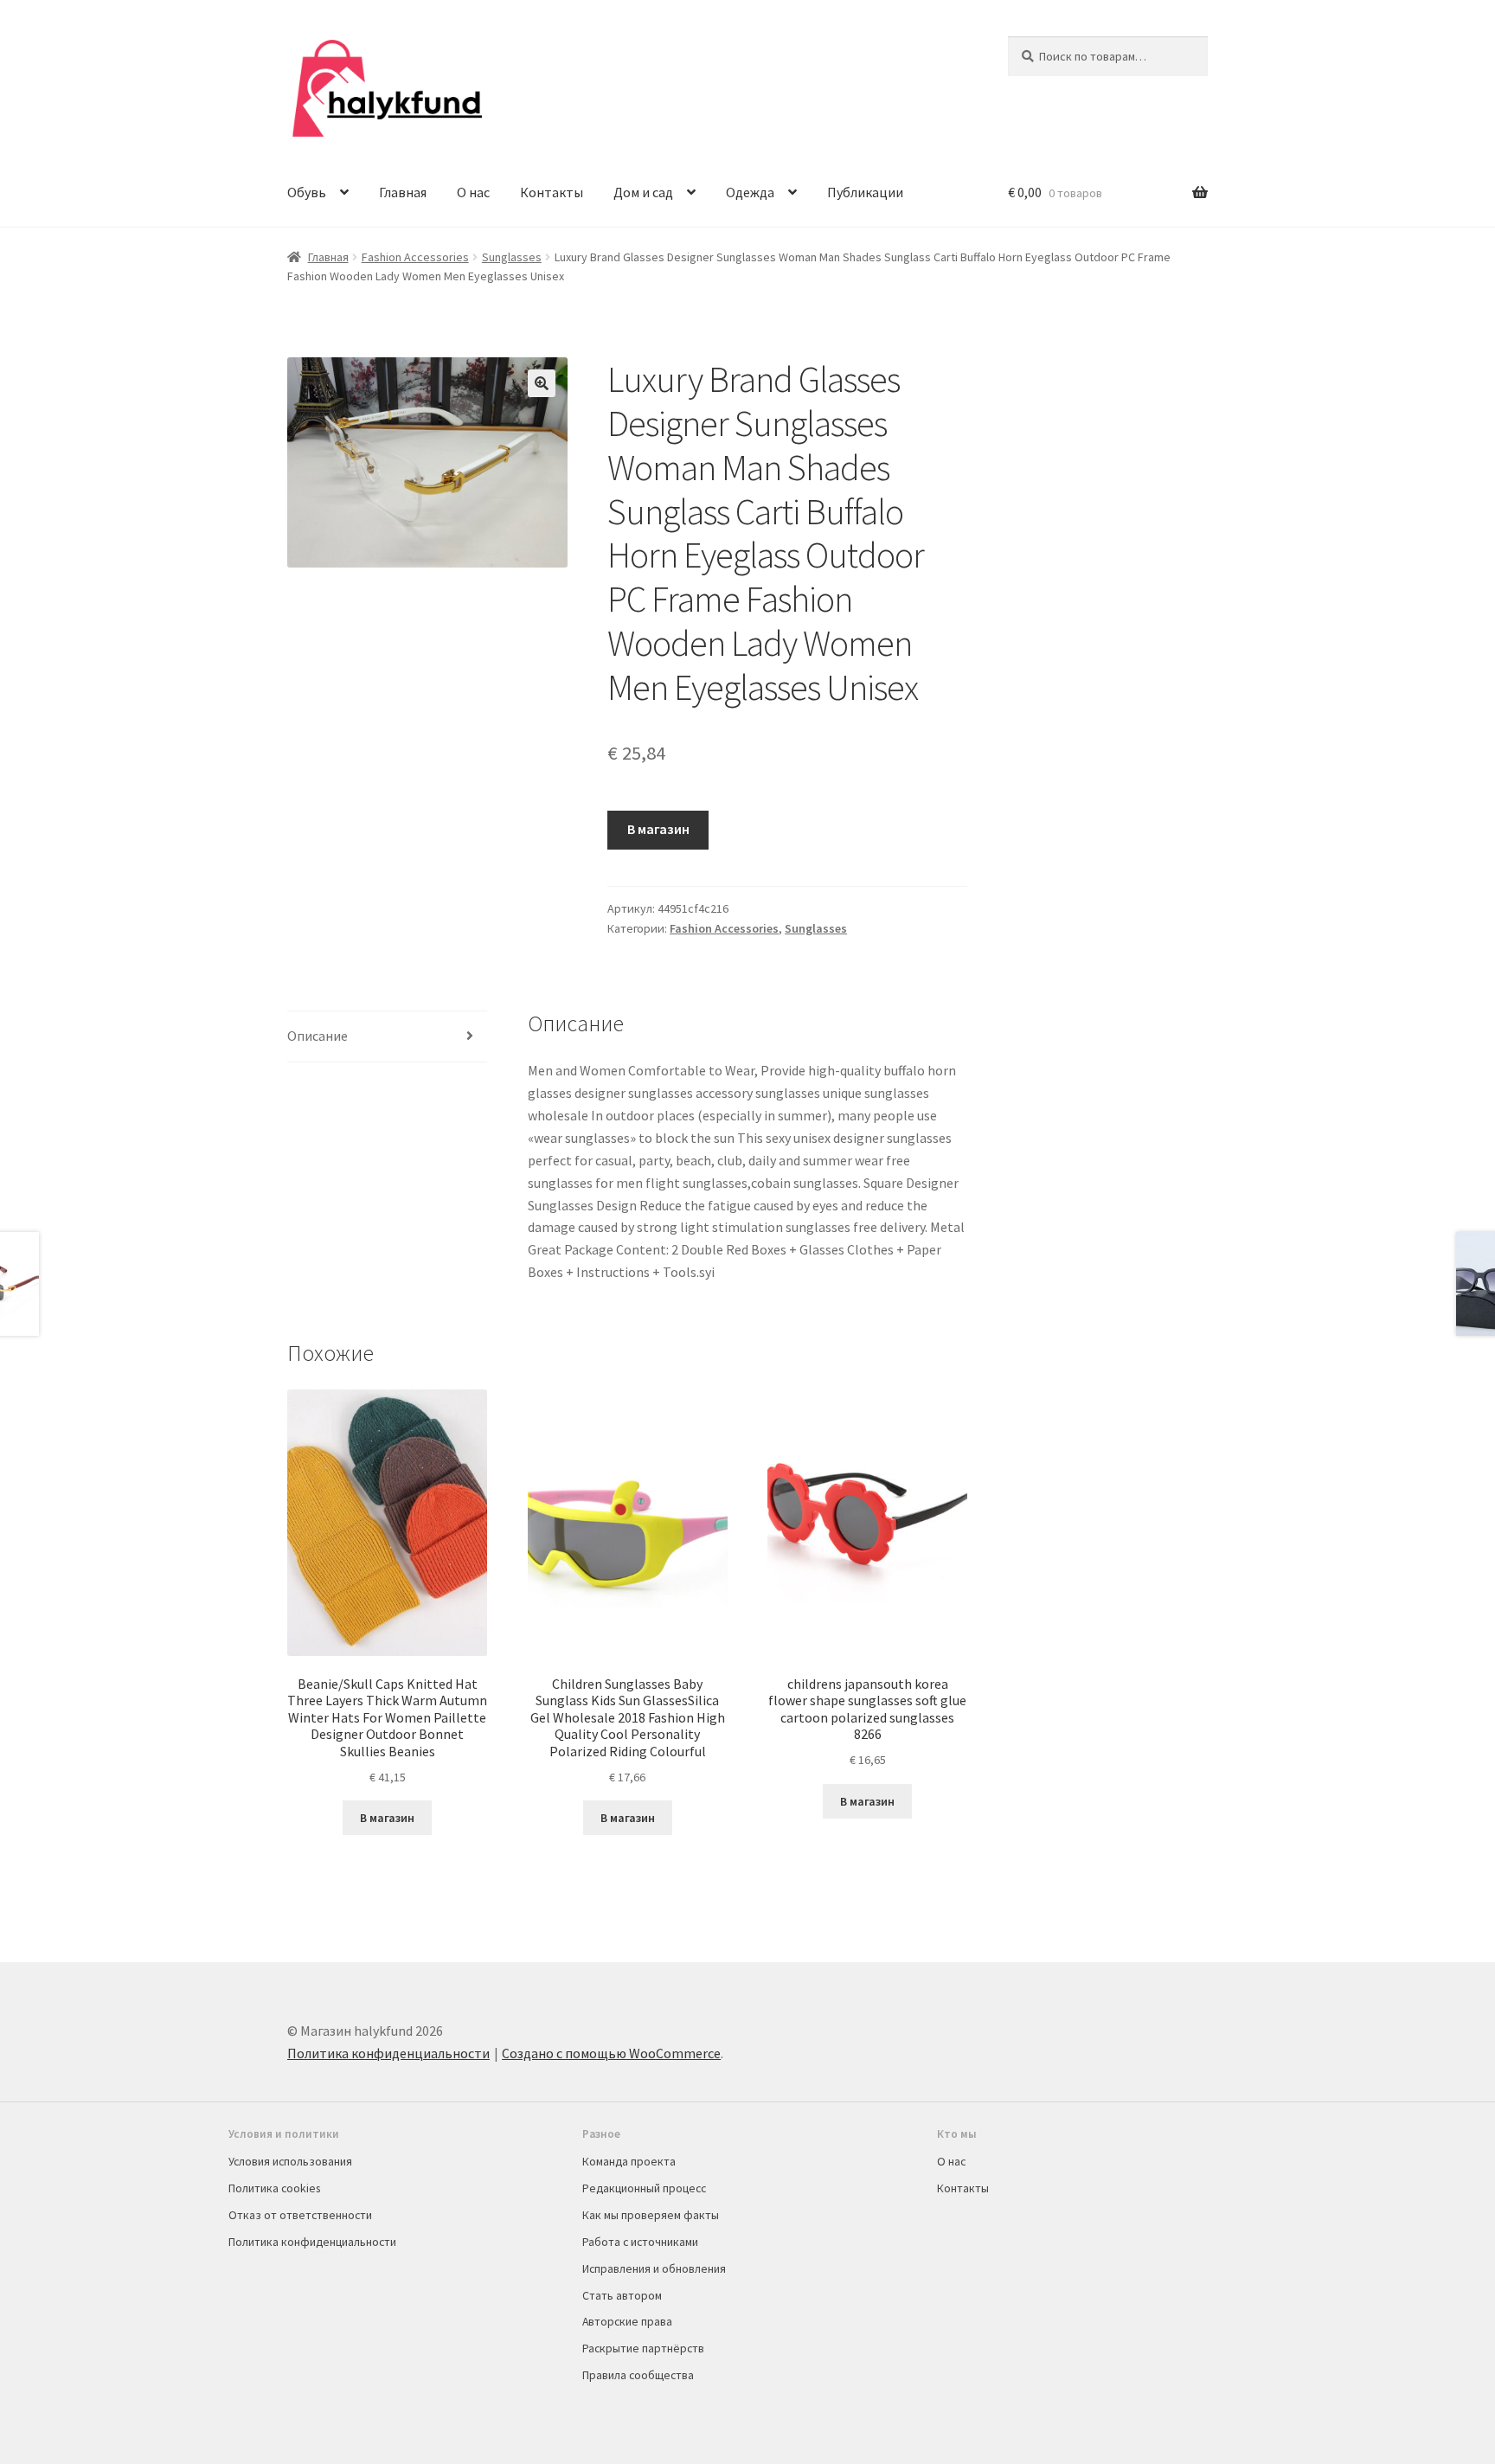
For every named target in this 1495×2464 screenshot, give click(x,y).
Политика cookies (274, 2188)
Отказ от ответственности (300, 2215)
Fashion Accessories (415, 257)
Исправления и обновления (654, 2268)
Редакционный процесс (644, 2188)
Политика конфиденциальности (388, 2053)
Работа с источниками (640, 2242)
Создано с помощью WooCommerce (611, 2053)
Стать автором (622, 2295)
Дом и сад (643, 192)
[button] (542, 383)
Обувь (307, 192)
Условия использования (290, 2161)
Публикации (865, 192)
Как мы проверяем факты (651, 2215)
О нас (473, 192)
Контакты (552, 192)
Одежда (750, 192)
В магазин (658, 829)
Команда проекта (629, 2161)
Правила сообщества (638, 2375)
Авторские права (627, 2321)
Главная (403, 192)
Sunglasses (512, 257)
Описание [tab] (318, 1036)
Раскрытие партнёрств (643, 2348)
